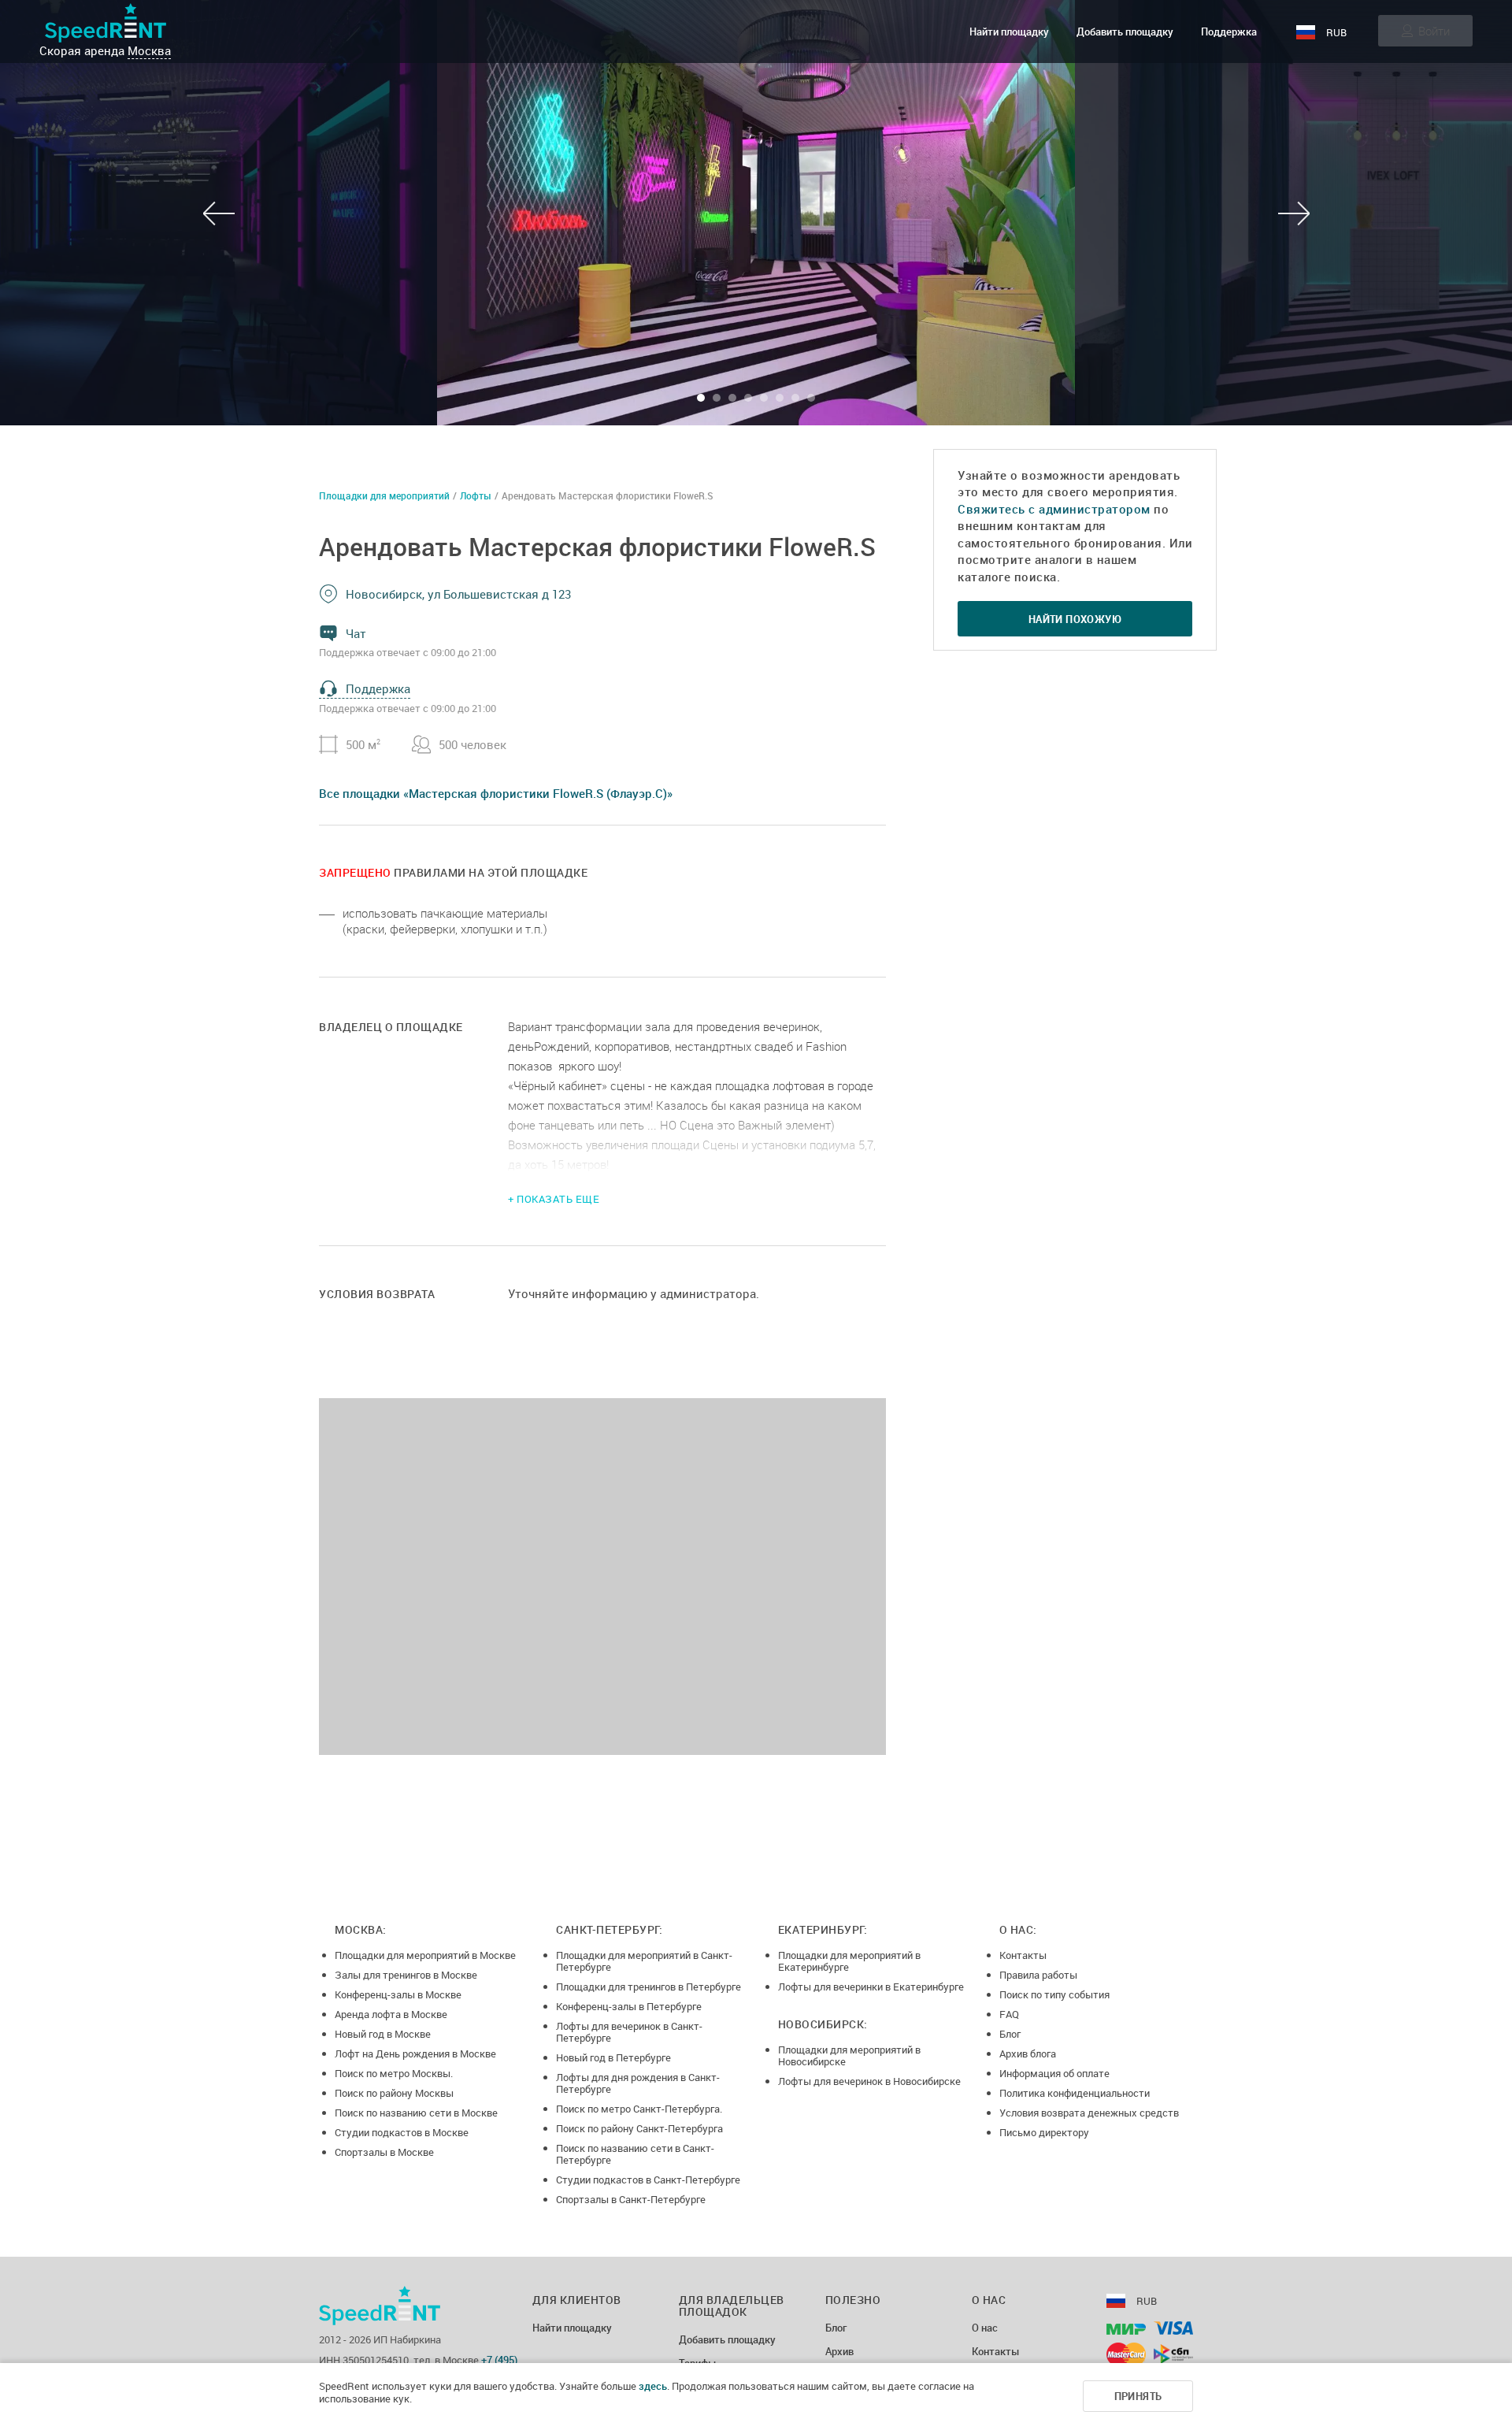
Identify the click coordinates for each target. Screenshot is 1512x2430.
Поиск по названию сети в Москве (416, 2113)
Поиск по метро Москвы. (394, 2073)
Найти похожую (1075, 619)
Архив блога (1028, 2053)
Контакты (1023, 1955)
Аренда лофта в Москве (391, 2014)
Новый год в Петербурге (613, 2057)
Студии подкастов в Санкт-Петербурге (648, 2180)
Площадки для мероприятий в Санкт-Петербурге (644, 1961)
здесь (653, 2386)
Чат (356, 633)
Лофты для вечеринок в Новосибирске (869, 2081)
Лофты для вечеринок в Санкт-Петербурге (629, 2032)
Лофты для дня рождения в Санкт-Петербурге (638, 2083)
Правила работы (1038, 1975)
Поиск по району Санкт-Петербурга (639, 2128)
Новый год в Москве (383, 2034)
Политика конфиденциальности (1075, 2093)
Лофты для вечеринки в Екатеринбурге (871, 1987)
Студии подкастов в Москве (402, 2132)
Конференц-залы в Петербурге (629, 2006)
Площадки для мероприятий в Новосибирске (849, 2055)
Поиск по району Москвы (394, 2093)
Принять (1138, 2396)
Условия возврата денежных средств (1089, 2113)
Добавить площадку (1125, 32)
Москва (149, 50)
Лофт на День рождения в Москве (415, 2053)
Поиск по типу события (1054, 1994)
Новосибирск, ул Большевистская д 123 (458, 594)
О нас (985, 2328)
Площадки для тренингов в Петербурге (649, 1987)
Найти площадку (1009, 32)
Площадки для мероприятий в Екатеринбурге (849, 1961)
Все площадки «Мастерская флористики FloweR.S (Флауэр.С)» (496, 793)
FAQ (1009, 2014)
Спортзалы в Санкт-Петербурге (631, 2199)
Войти (1434, 31)
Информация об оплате (1054, 2073)
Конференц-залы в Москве (398, 1994)
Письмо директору (1044, 2132)
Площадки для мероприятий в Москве (425, 1955)
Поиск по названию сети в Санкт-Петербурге (635, 2154)
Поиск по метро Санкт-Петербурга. (639, 2109)
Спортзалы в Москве (384, 2152)
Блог (1010, 2034)
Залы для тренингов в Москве (406, 1975)
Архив (839, 2352)
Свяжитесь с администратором (1054, 509)
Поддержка (1229, 32)
